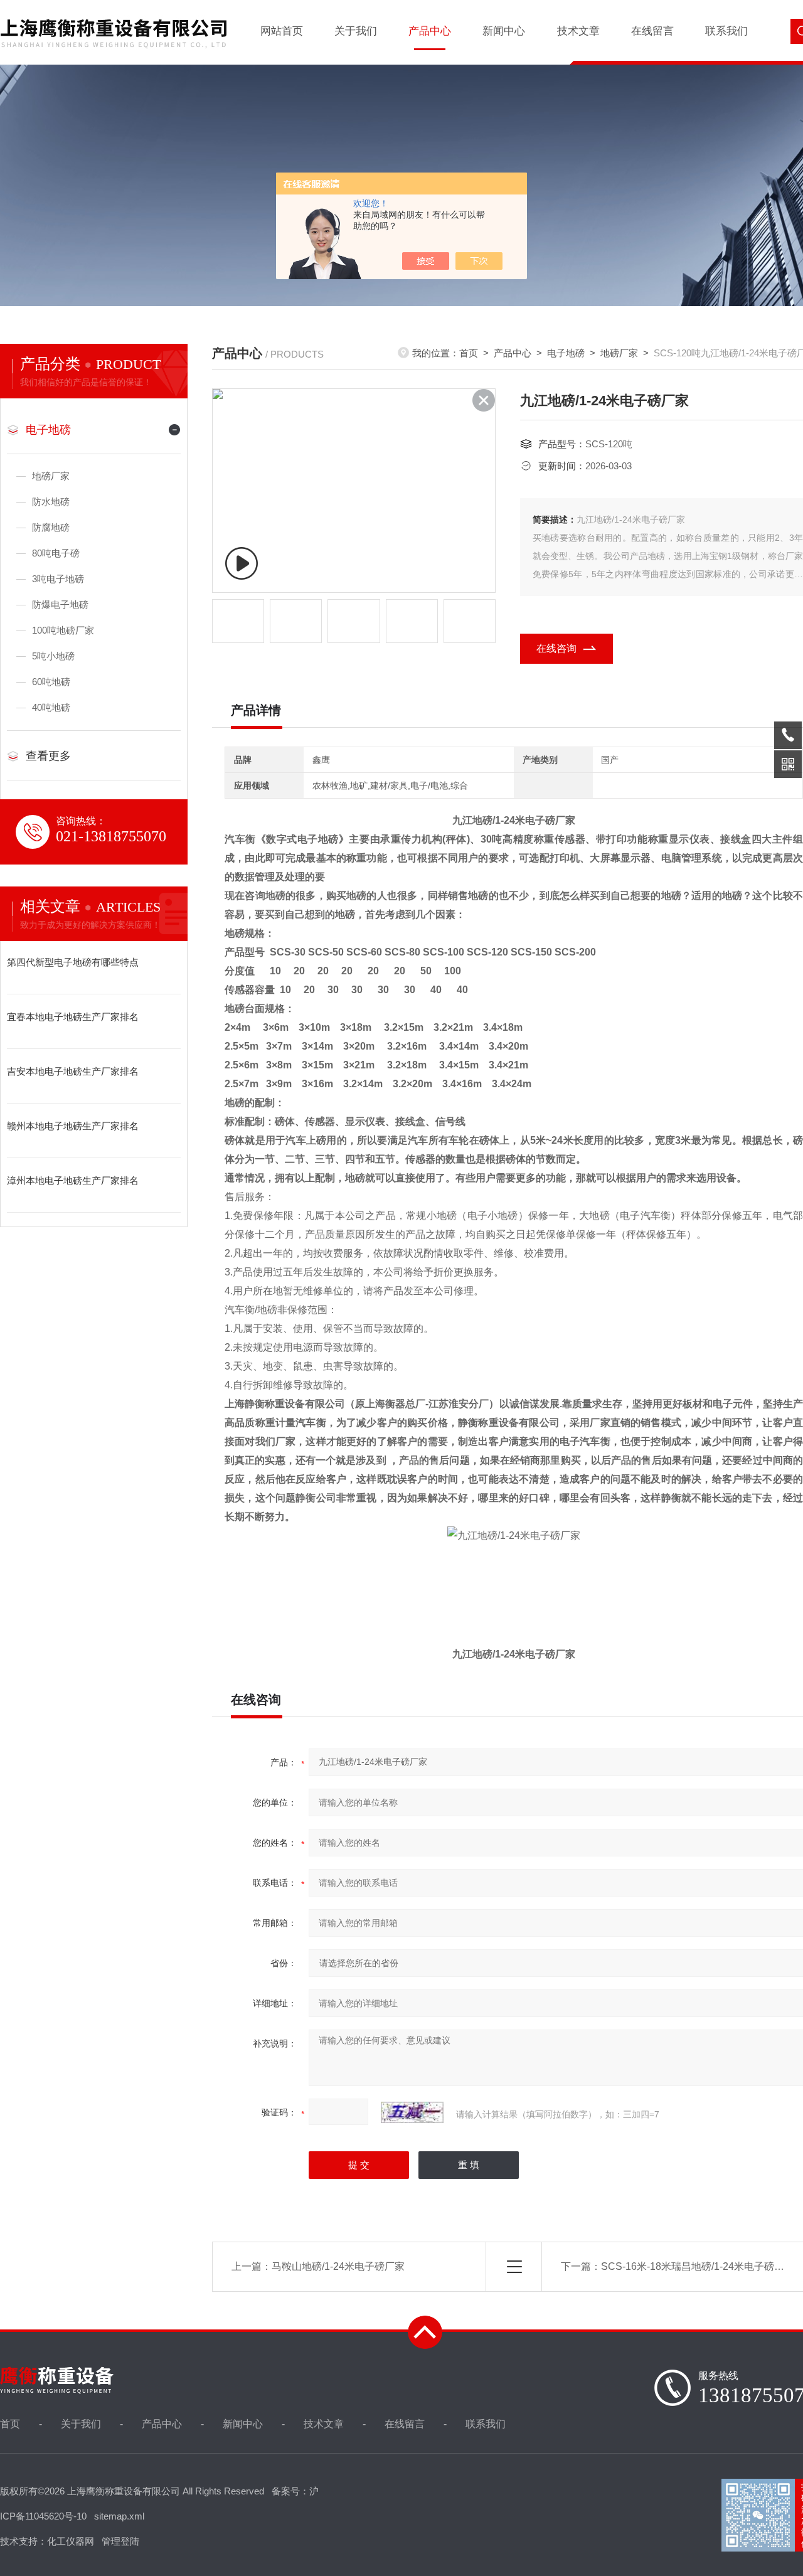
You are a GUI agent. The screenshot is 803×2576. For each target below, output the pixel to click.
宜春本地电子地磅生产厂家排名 (73, 1017)
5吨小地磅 (53, 656)
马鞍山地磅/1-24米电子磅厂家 (338, 2266)
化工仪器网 (71, 2541)
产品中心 (430, 31)
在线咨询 (556, 648)
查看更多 (48, 756)
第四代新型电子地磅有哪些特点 (73, 962)
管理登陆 (120, 2541)
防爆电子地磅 (60, 604)
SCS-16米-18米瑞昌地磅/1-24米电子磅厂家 (698, 2266)
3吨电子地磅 (58, 579)
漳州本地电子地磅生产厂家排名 (73, 1180)
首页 (469, 353)
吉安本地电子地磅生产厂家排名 (73, 1071)
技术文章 (578, 31)
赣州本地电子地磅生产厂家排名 (73, 1126)
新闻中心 (504, 31)
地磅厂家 (51, 476)
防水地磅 (51, 502)
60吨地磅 (51, 682)
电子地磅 (48, 430)
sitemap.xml (119, 2516)
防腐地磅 (51, 527)
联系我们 (726, 31)
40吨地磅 (51, 707)
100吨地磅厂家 (63, 630)
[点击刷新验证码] (412, 2112)
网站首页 (282, 31)
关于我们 (356, 31)
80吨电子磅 (56, 553)
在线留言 (652, 31)
